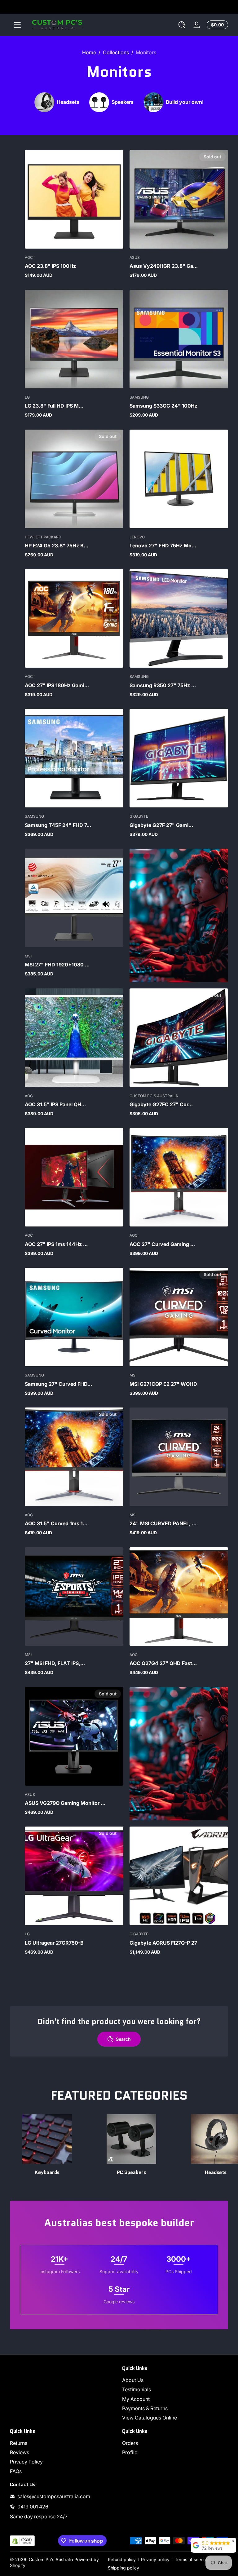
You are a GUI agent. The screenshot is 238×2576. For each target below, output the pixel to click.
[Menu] (17, 25)
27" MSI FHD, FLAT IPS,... (55, 1663)
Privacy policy (155, 2559)
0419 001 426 (33, 2507)
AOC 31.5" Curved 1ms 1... (56, 1523)
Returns (19, 2443)
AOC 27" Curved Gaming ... (162, 1244)
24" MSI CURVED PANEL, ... (163, 1523)
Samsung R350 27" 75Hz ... (163, 685)
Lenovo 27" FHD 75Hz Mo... (163, 546)
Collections (116, 52)
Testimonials (137, 2389)
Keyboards (47, 2172)
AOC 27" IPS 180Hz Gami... (57, 685)
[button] (182, 25)
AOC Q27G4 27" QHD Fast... (163, 1663)
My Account (136, 2399)
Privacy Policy (26, 2462)
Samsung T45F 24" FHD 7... (58, 825)
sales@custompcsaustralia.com (54, 2496)
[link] (57, 102)
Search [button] (123, 2039)
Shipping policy (123, 2568)
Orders (130, 2443)
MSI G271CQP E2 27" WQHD (163, 1384)
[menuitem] (175, 2380)
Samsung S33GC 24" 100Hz (163, 406)
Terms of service (192, 2559)
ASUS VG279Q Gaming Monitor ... (65, 1803)
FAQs (16, 2471)
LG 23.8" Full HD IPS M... (54, 406)
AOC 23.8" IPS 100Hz (50, 266)
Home (89, 52)
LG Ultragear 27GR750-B (54, 1943)
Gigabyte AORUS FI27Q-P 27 (163, 1943)
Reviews (20, 2452)
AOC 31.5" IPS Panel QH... (55, 1104)
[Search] (182, 25)
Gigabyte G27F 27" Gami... (161, 825)
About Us (133, 2380)
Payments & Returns (145, 2408)
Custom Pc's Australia (51, 2559)
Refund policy (122, 2559)
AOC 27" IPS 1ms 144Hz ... (56, 1244)
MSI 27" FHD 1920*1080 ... (57, 965)
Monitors (146, 52)
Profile (130, 2452)
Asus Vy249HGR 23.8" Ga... (164, 266)
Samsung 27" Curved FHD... (58, 1384)
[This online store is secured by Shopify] (22, 2541)
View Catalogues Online (150, 2418)
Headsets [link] (216, 2172)
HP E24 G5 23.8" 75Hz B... (57, 546)
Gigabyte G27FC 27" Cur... (161, 1104)
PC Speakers (131, 2172)
